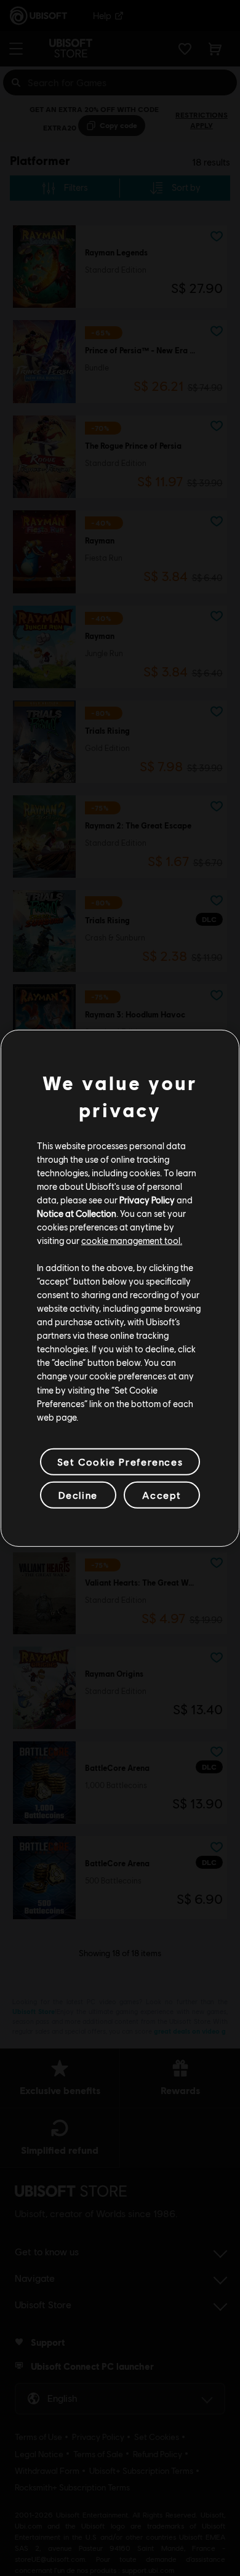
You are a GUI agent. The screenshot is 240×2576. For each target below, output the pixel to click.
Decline (78, 1495)
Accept (162, 1495)
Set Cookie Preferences (120, 1462)
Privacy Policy (147, 1200)
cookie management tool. (132, 1240)
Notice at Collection (77, 1213)
